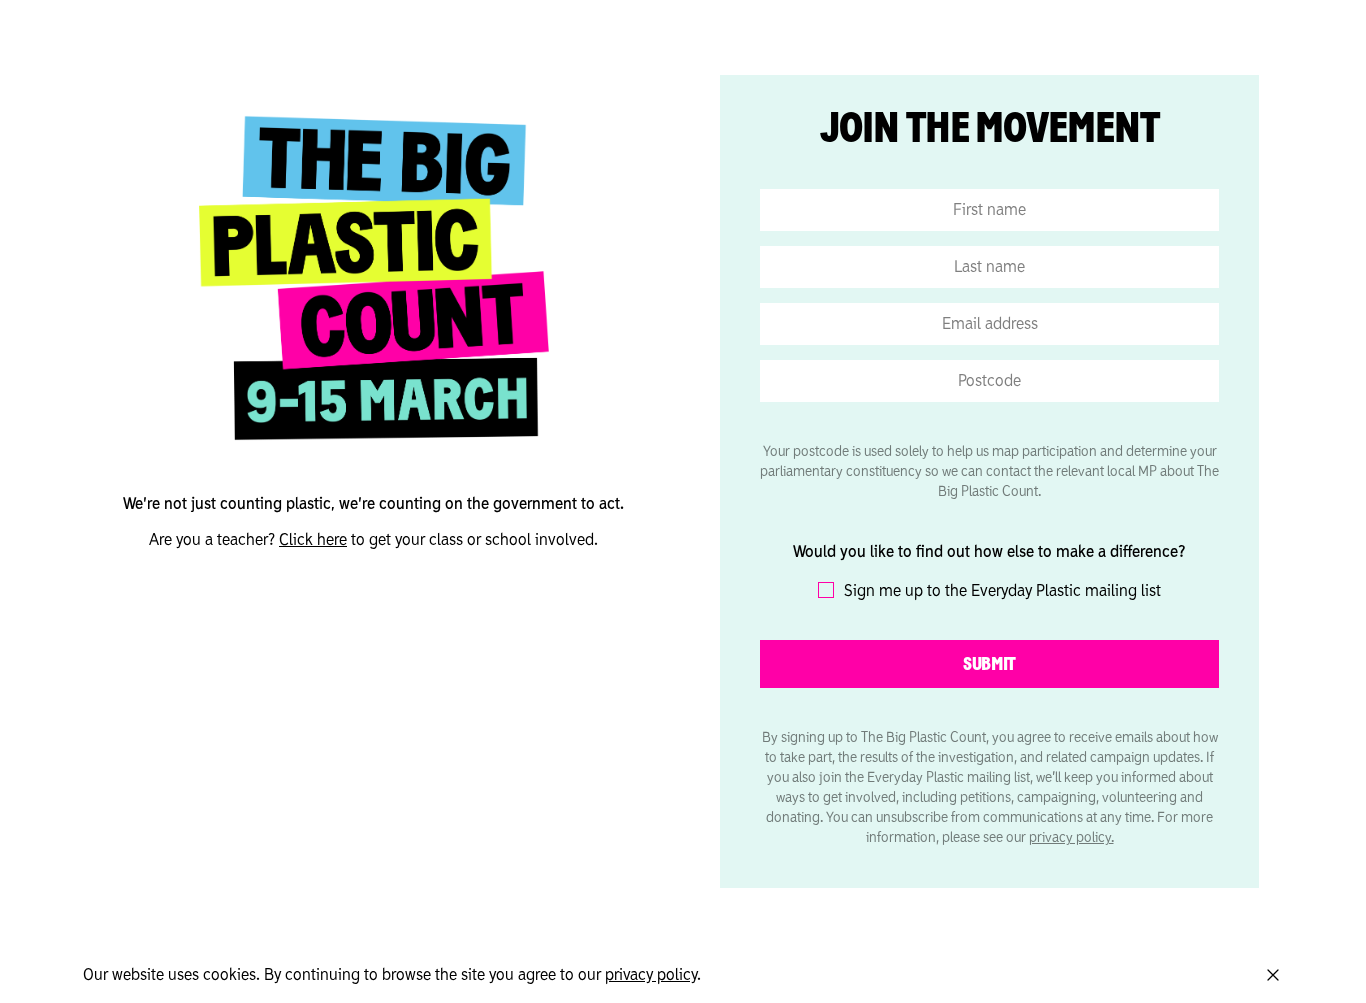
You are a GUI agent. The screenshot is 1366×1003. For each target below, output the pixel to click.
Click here (313, 540)
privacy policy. (1071, 838)
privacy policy (651, 975)
